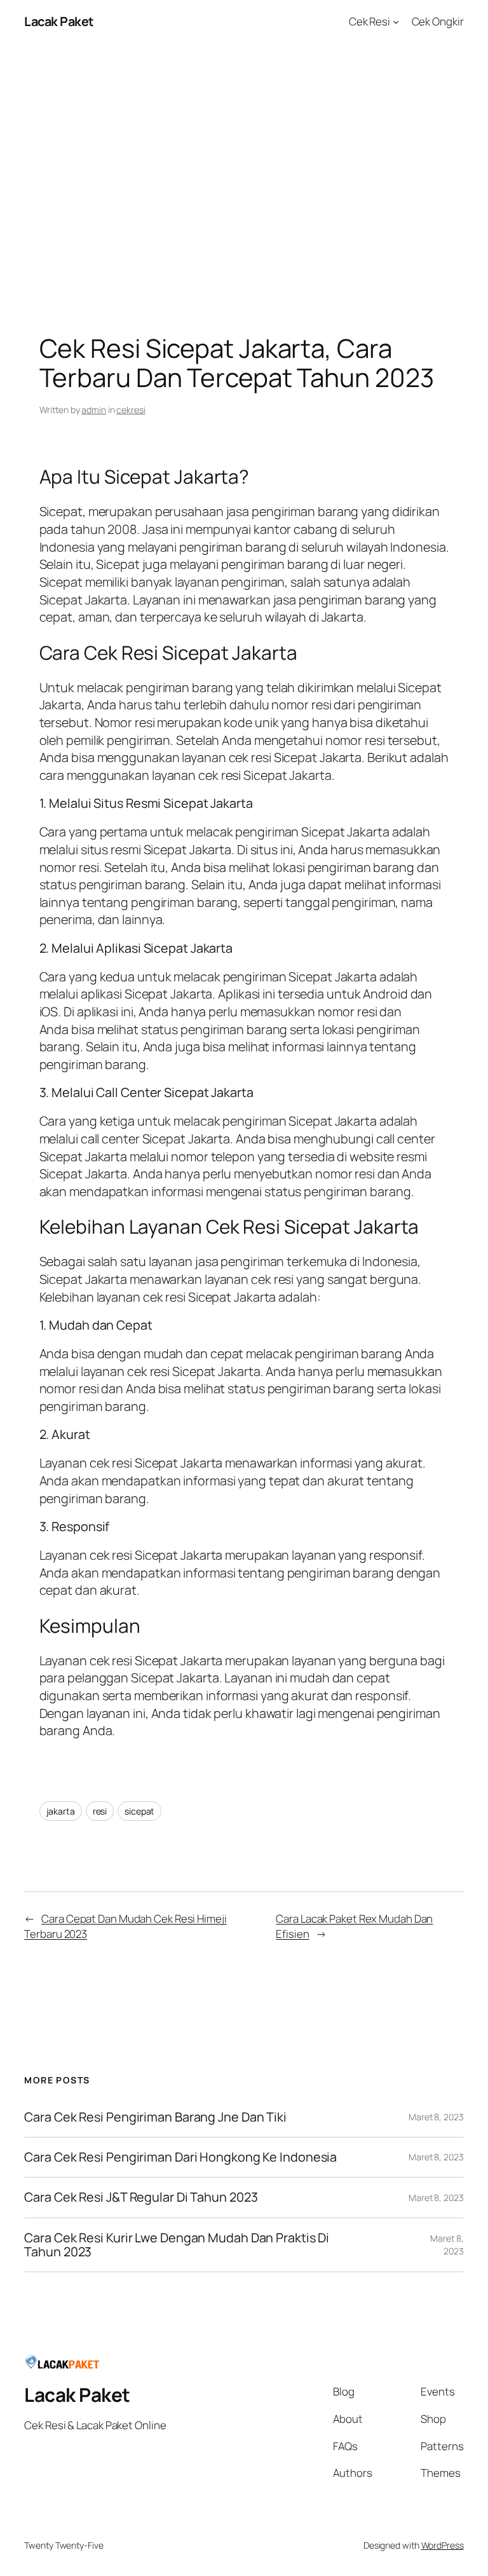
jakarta (61, 1811)
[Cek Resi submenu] (396, 22)
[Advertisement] (244, 177)
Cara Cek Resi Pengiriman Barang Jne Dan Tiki (155, 2117)
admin (94, 410)
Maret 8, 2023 (436, 2117)
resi (100, 1811)
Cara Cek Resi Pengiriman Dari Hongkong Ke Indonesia (180, 2157)
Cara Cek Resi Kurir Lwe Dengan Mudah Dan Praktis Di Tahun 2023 (177, 2245)
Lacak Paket (59, 21)
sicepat (139, 1811)
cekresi (131, 410)
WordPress (443, 2545)
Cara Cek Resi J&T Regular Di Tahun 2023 (141, 2197)
